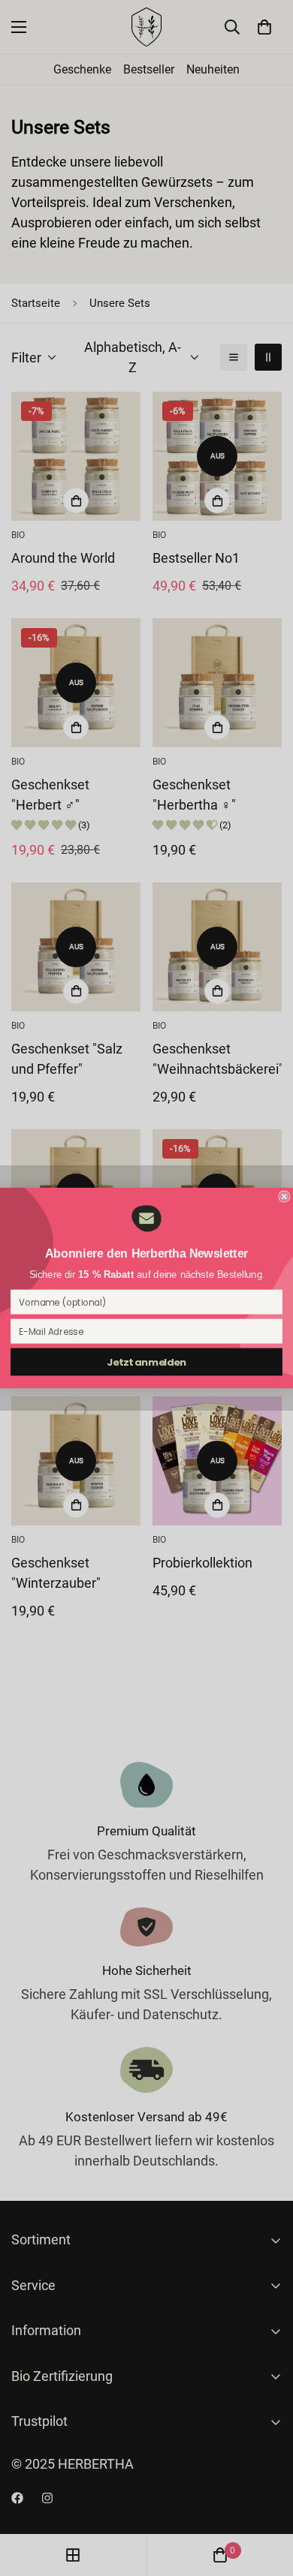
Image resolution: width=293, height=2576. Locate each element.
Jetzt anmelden (146, 1362)
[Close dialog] (284, 1196)
